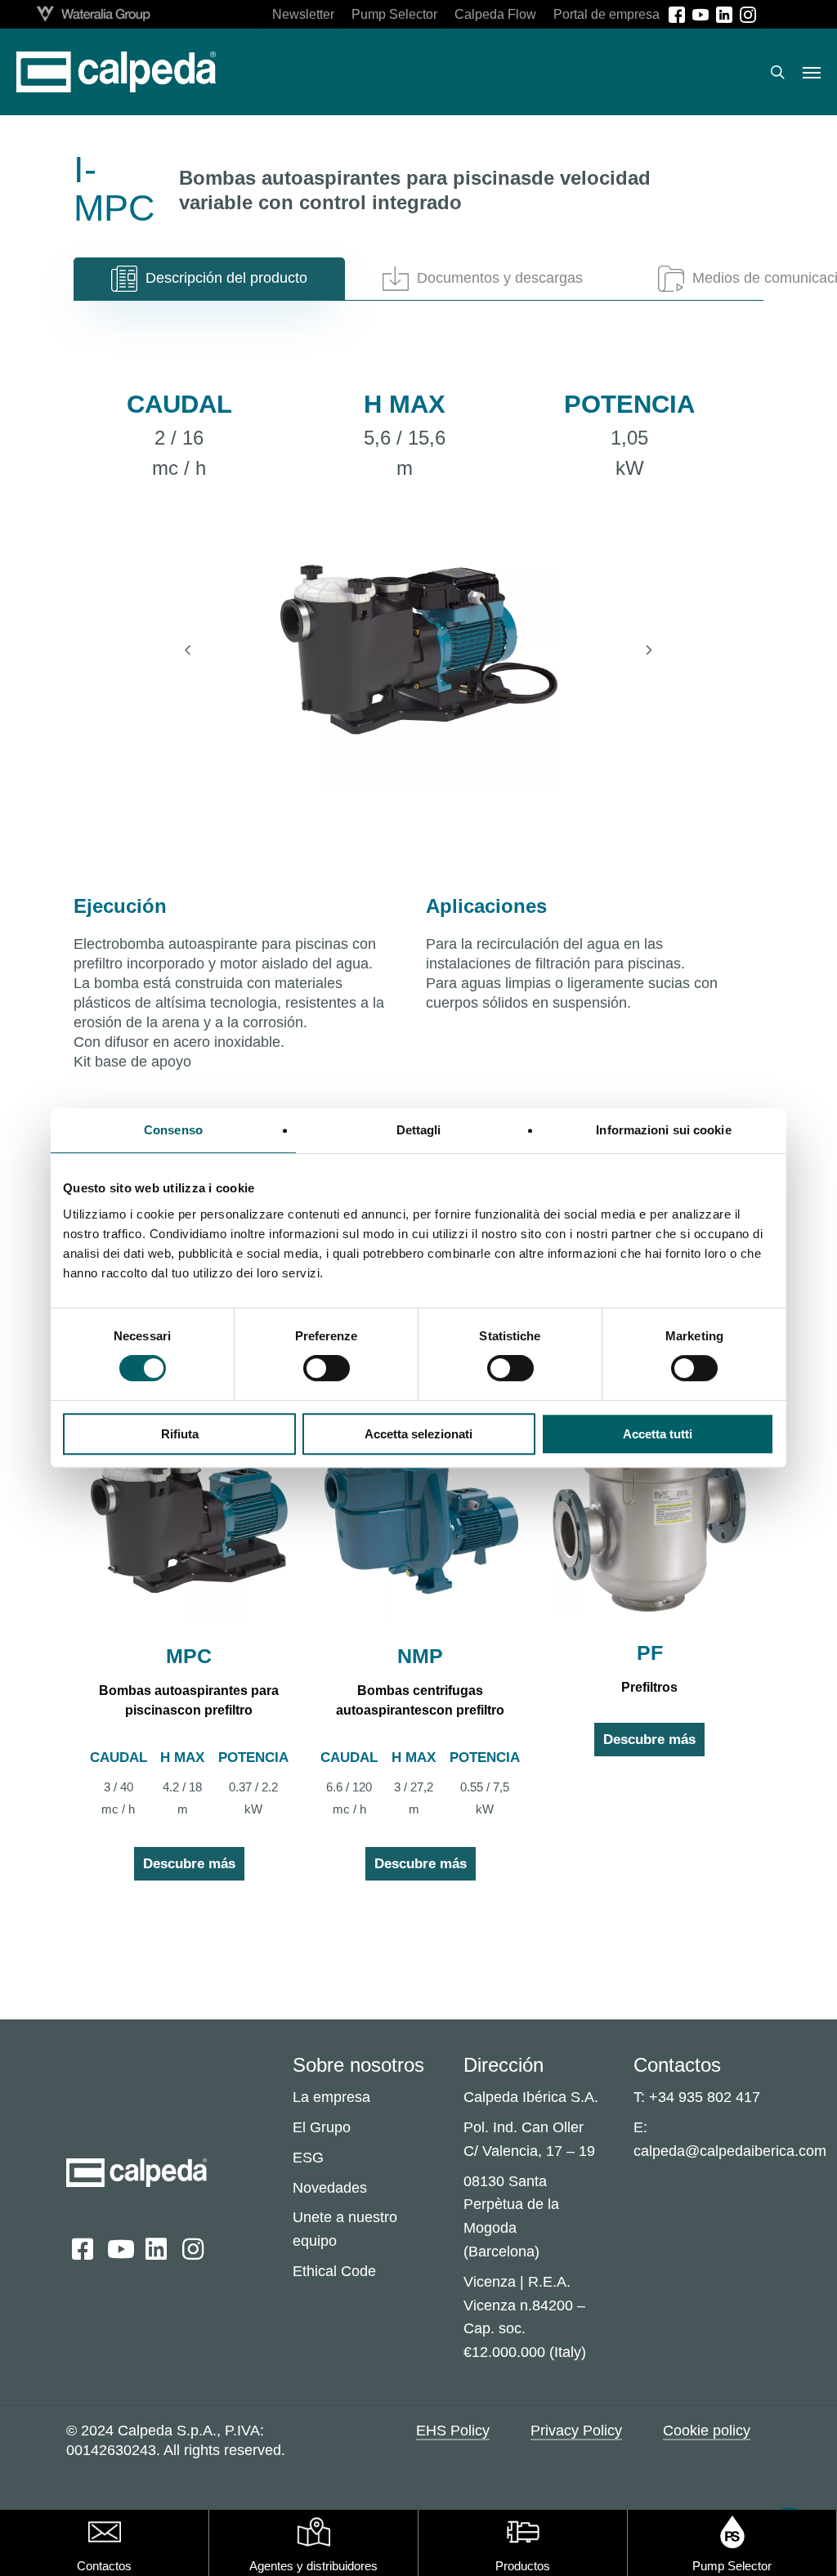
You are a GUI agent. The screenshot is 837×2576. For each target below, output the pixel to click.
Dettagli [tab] (419, 1130)
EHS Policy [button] (453, 2431)
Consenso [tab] (173, 1130)
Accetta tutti (658, 1434)
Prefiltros (649, 1687)
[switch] (327, 1368)
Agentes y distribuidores (313, 2566)
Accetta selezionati (418, 1434)
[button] (812, 72)
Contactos (104, 2566)
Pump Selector (732, 2566)
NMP (420, 1656)
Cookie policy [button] (707, 2431)
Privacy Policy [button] (576, 2431)
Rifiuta (180, 1434)
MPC (189, 1656)
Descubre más (189, 1864)
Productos (523, 2566)
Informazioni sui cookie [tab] (663, 1130)
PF (650, 1652)
